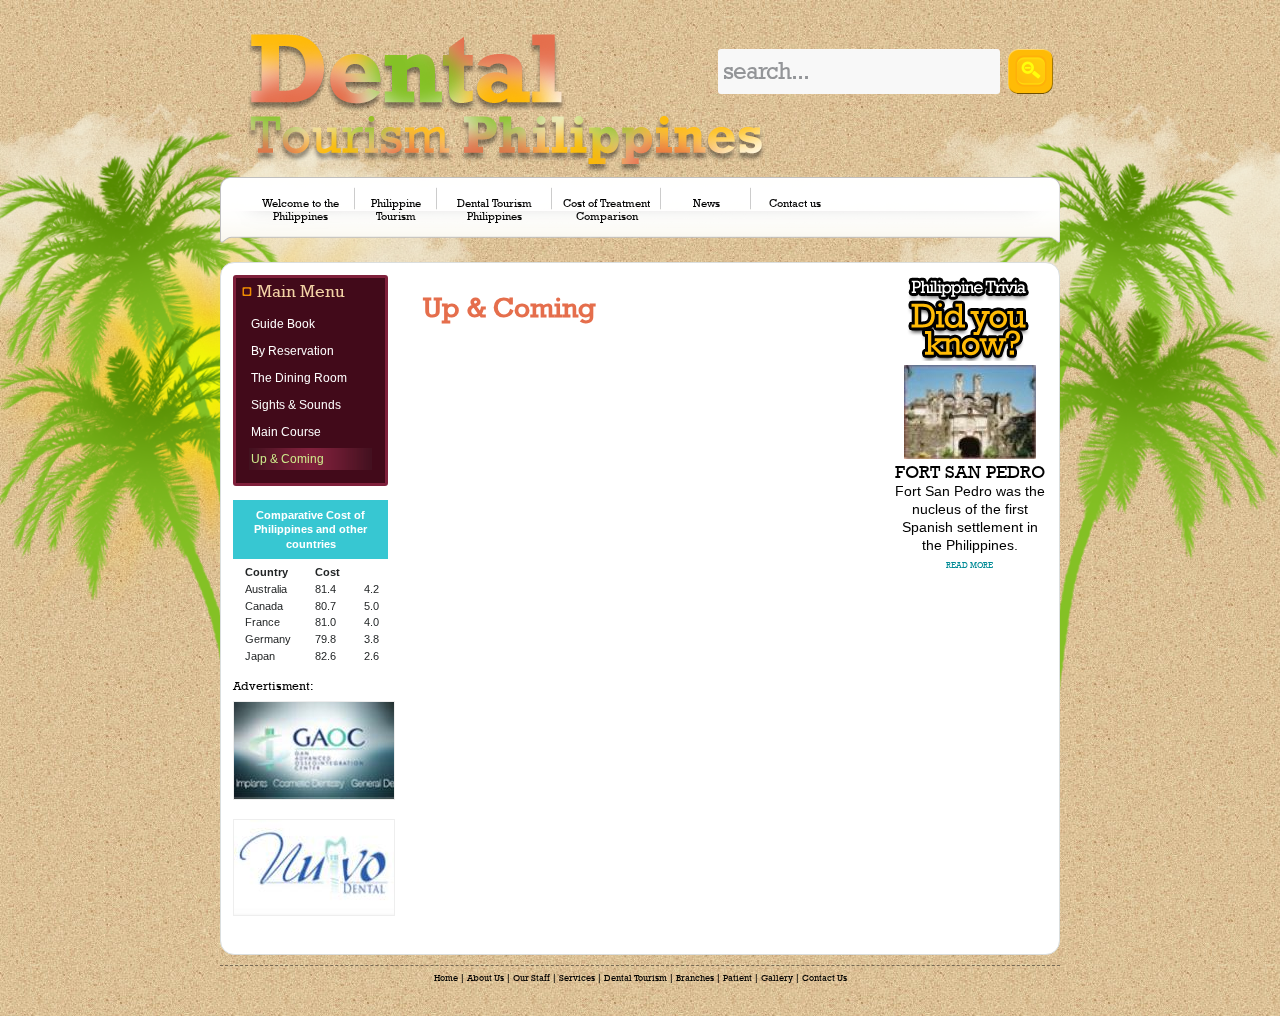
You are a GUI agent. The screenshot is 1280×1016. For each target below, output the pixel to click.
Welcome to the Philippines (300, 210)
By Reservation (292, 351)
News (706, 203)
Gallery (777, 978)
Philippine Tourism (396, 210)
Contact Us (824, 978)
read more (969, 565)
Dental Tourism (635, 978)
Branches (695, 978)
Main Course (286, 432)
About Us (485, 978)
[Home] (506, 102)
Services (577, 978)
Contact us (795, 203)
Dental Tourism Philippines (494, 210)
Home (446, 978)
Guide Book (283, 324)
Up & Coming (287, 459)
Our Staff (531, 978)
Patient (737, 978)
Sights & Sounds (296, 405)
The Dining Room (299, 378)
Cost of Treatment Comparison (606, 210)
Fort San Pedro (970, 472)
